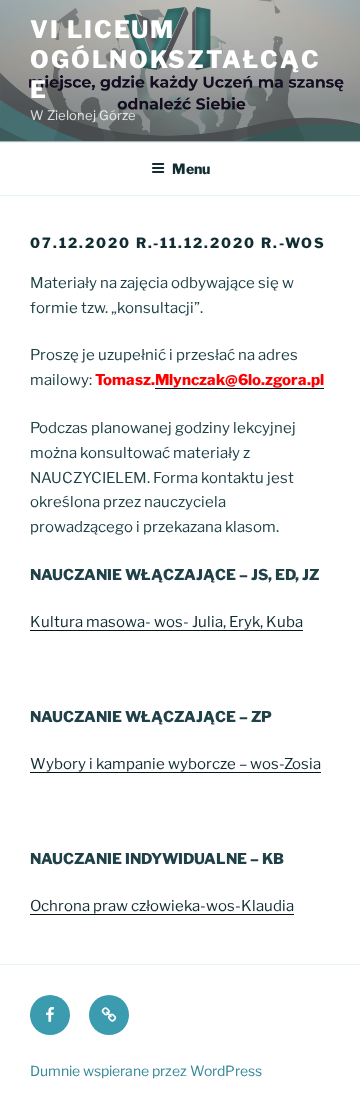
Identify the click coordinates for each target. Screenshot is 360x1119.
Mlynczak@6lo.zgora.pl (239, 380)
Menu (191, 168)
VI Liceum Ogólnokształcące (175, 59)
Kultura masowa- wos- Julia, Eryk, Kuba (166, 622)
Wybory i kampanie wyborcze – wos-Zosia (175, 764)
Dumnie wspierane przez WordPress (146, 1070)
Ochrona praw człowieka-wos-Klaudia (162, 906)
